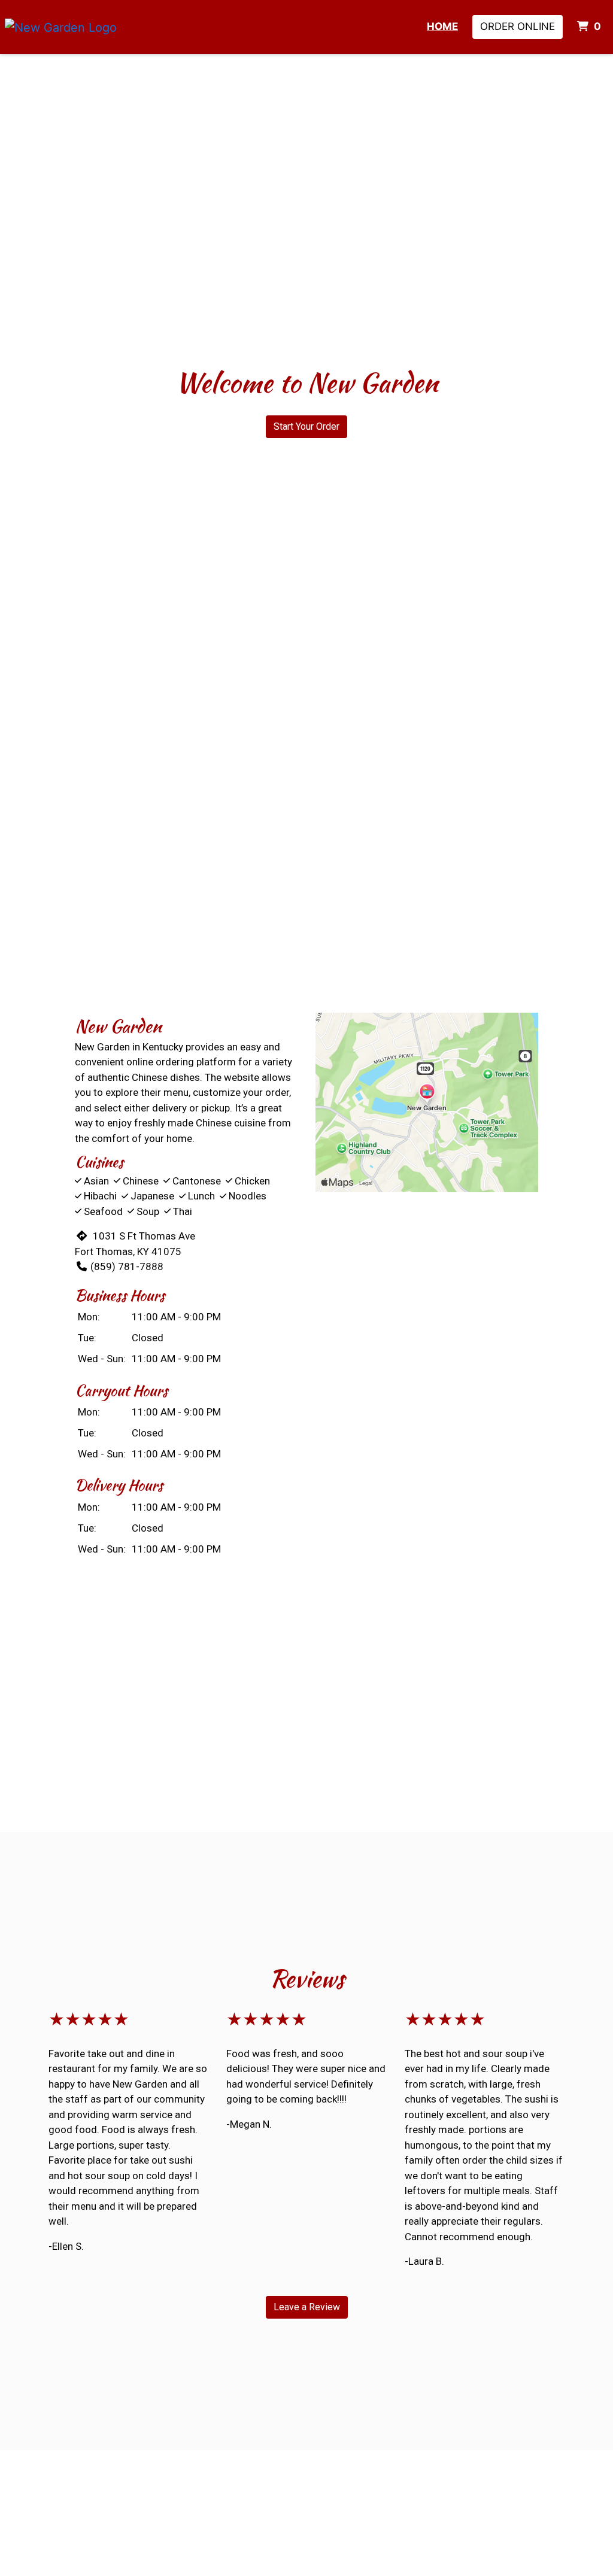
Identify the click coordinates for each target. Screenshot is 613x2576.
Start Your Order (306, 426)
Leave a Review (307, 2307)
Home (442, 26)
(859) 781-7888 (127, 1266)
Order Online (518, 26)
